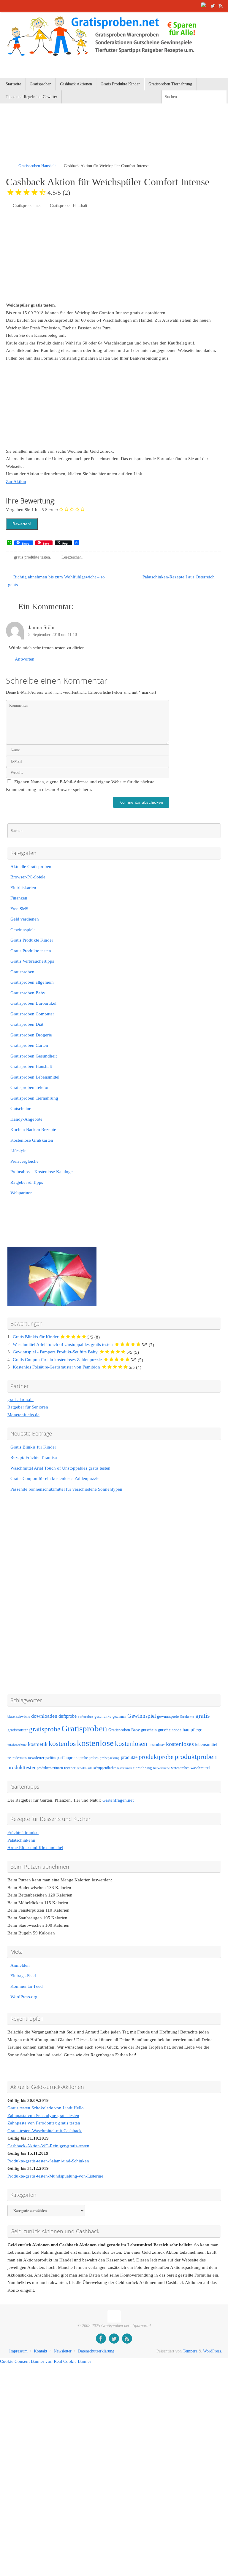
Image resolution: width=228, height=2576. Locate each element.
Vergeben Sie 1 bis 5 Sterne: (32, 510)
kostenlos (62, 1743)
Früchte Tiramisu (23, 1832)
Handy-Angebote (26, 1119)
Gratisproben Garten (29, 1045)
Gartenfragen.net (118, 1800)
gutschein (149, 1730)
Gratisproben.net (27, 206)
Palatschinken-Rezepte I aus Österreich (179, 577)
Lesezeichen (72, 557)
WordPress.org (24, 1997)
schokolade (85, 1768)
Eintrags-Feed (23, 1976)
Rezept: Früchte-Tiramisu (34, 1457)
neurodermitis (17, 1758)
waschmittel (200, 1768)
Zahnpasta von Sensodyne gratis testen (43, 2116)
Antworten (25, 659)
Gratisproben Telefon (30, 1087)
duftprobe (68, 1716)
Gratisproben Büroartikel (33, 1003)
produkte (129, 1757)
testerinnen (125, 1768)
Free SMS (19, 909)
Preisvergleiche (24, 1161)
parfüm (50, 1758)
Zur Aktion (16, 481)
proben (94, 1758)
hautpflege (192, 1730)
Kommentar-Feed (27, 1986)
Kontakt (41, 2351)
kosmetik (38, 1744)
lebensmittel (206, 1744)
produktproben (196, 1756)
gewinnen (119, 1717)
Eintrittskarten (23, 888)
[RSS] (221, 6)
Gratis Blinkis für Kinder (36, 1337)
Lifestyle (18, 1151)
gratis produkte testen (32, 557)
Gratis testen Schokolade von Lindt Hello (46, 2108)
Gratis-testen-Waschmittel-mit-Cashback (45, 2131)
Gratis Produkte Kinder (32, 940)
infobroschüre (17, 1745)
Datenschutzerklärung (96, 2351)
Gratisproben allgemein (32, 982)
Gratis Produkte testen (31, 951)
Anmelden (20, 1965)
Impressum (18, 2351)
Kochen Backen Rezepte (33, 1130)
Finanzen (19, 898)
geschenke (103, 1717)
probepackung (110, 1758)
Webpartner (21, 1193)
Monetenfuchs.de (23, 1415)
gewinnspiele (168, 1716)
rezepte (70, 1768)
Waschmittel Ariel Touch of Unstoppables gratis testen (63, 1344)
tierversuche (161, 1768)
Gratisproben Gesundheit (34, 1056)
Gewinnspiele (23, 930)
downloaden (44, 1716)
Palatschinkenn (21, 1840)
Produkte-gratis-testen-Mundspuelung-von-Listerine (55, 2176)
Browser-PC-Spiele (28, 877)
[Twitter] (213, 6)
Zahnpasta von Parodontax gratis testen (44, 2123)
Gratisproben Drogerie (31, 1035)
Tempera (190, 2351)
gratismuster (18, 1730)
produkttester (22, 1767)
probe (84, 1758)
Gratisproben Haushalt (37, 166)
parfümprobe (68, 1757)
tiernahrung (143, 1768)
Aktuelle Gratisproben (31, 867)
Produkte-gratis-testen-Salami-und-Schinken (48, 2161)
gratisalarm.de (20, 1400)
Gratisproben (22, 972)
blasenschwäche (19, 1717)
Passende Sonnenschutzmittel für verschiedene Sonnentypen (66, 1489)
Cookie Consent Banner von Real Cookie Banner (46, 2361)
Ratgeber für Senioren (28, 1407)
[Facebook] (204, 6)
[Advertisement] (75, 141)
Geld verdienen (25, 919)
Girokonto (187, 1717)
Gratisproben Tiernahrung (34, 1098)
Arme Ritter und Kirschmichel (35, 1848)
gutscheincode (170, 1730)
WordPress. (213, 2351)
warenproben (180, 1768)
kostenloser (157, 1745)
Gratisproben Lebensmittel (35, 1077)
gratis (203, 1716)
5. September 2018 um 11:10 (53, 635)
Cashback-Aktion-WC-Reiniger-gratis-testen (48, 2146)
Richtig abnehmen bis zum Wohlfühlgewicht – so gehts (56, 581)
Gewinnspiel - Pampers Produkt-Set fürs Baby (55, 1352)
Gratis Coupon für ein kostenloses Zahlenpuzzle (57, 1360)
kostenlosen (131, 1744)
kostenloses (180, 1744)
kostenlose (95, 1743)
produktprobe (156, 1757)
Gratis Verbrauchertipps (32, 961)
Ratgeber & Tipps (27, 1182)
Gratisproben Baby (28, 993)
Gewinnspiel (142, 1716)
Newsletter (63, 2351)
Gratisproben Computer (32, 1014)
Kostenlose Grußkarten (32, 1140)
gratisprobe (45, 1729)
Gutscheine (21, 1108)
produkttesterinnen (50, 1768)
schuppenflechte (105, 1768)
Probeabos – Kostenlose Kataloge (42, 1172)
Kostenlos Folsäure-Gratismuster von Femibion (56, 1367)
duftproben (85, 1717)
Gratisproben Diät (27, 1024)
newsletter (36, 1758)
